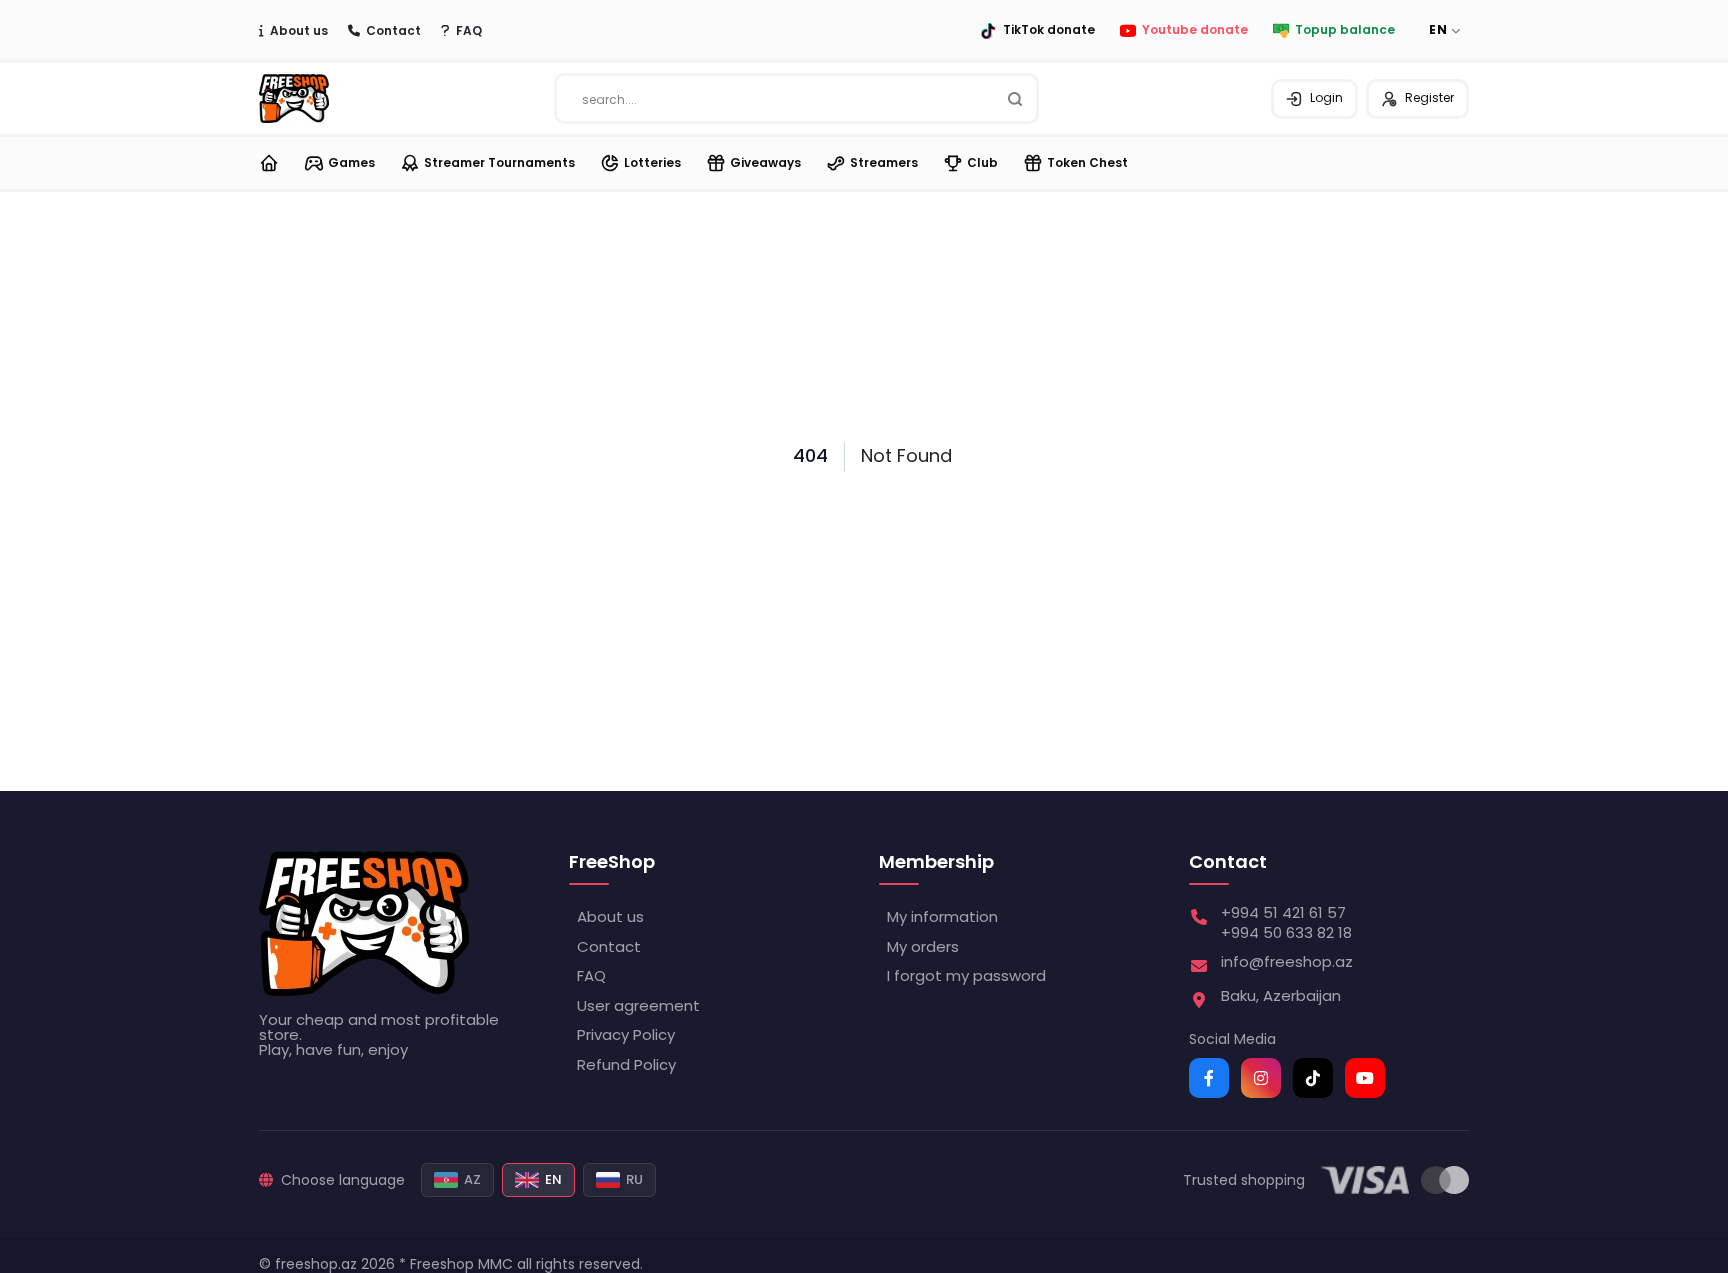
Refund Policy (626, 1064)
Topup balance (1345, 30)
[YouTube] (1365, 1078)
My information (942, 916)
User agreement (638, 1005)
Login (1326, 97)
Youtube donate (1195, 30)
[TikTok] (1313, 1078)
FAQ (469, 31)
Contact (393, 31)
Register (1429, 97)
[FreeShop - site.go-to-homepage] (364, 923)
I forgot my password (966, 975)
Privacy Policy (626, 1034)
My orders (923, 946)
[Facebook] (1209, 1078)
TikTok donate (1049, 30)
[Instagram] (1261, 1078)
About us (299, 31)
